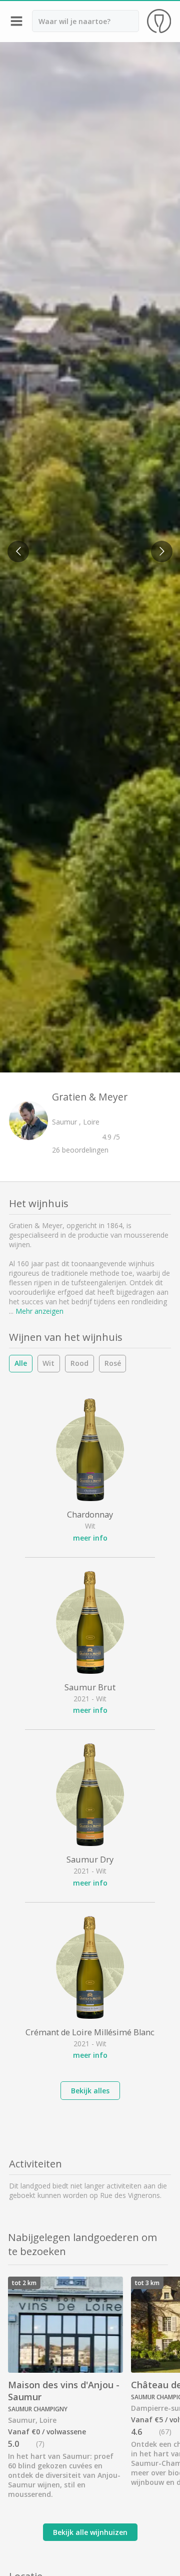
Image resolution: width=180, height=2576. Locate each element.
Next (159, 545)
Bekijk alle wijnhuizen (90, 2532)
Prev (15, 545)
